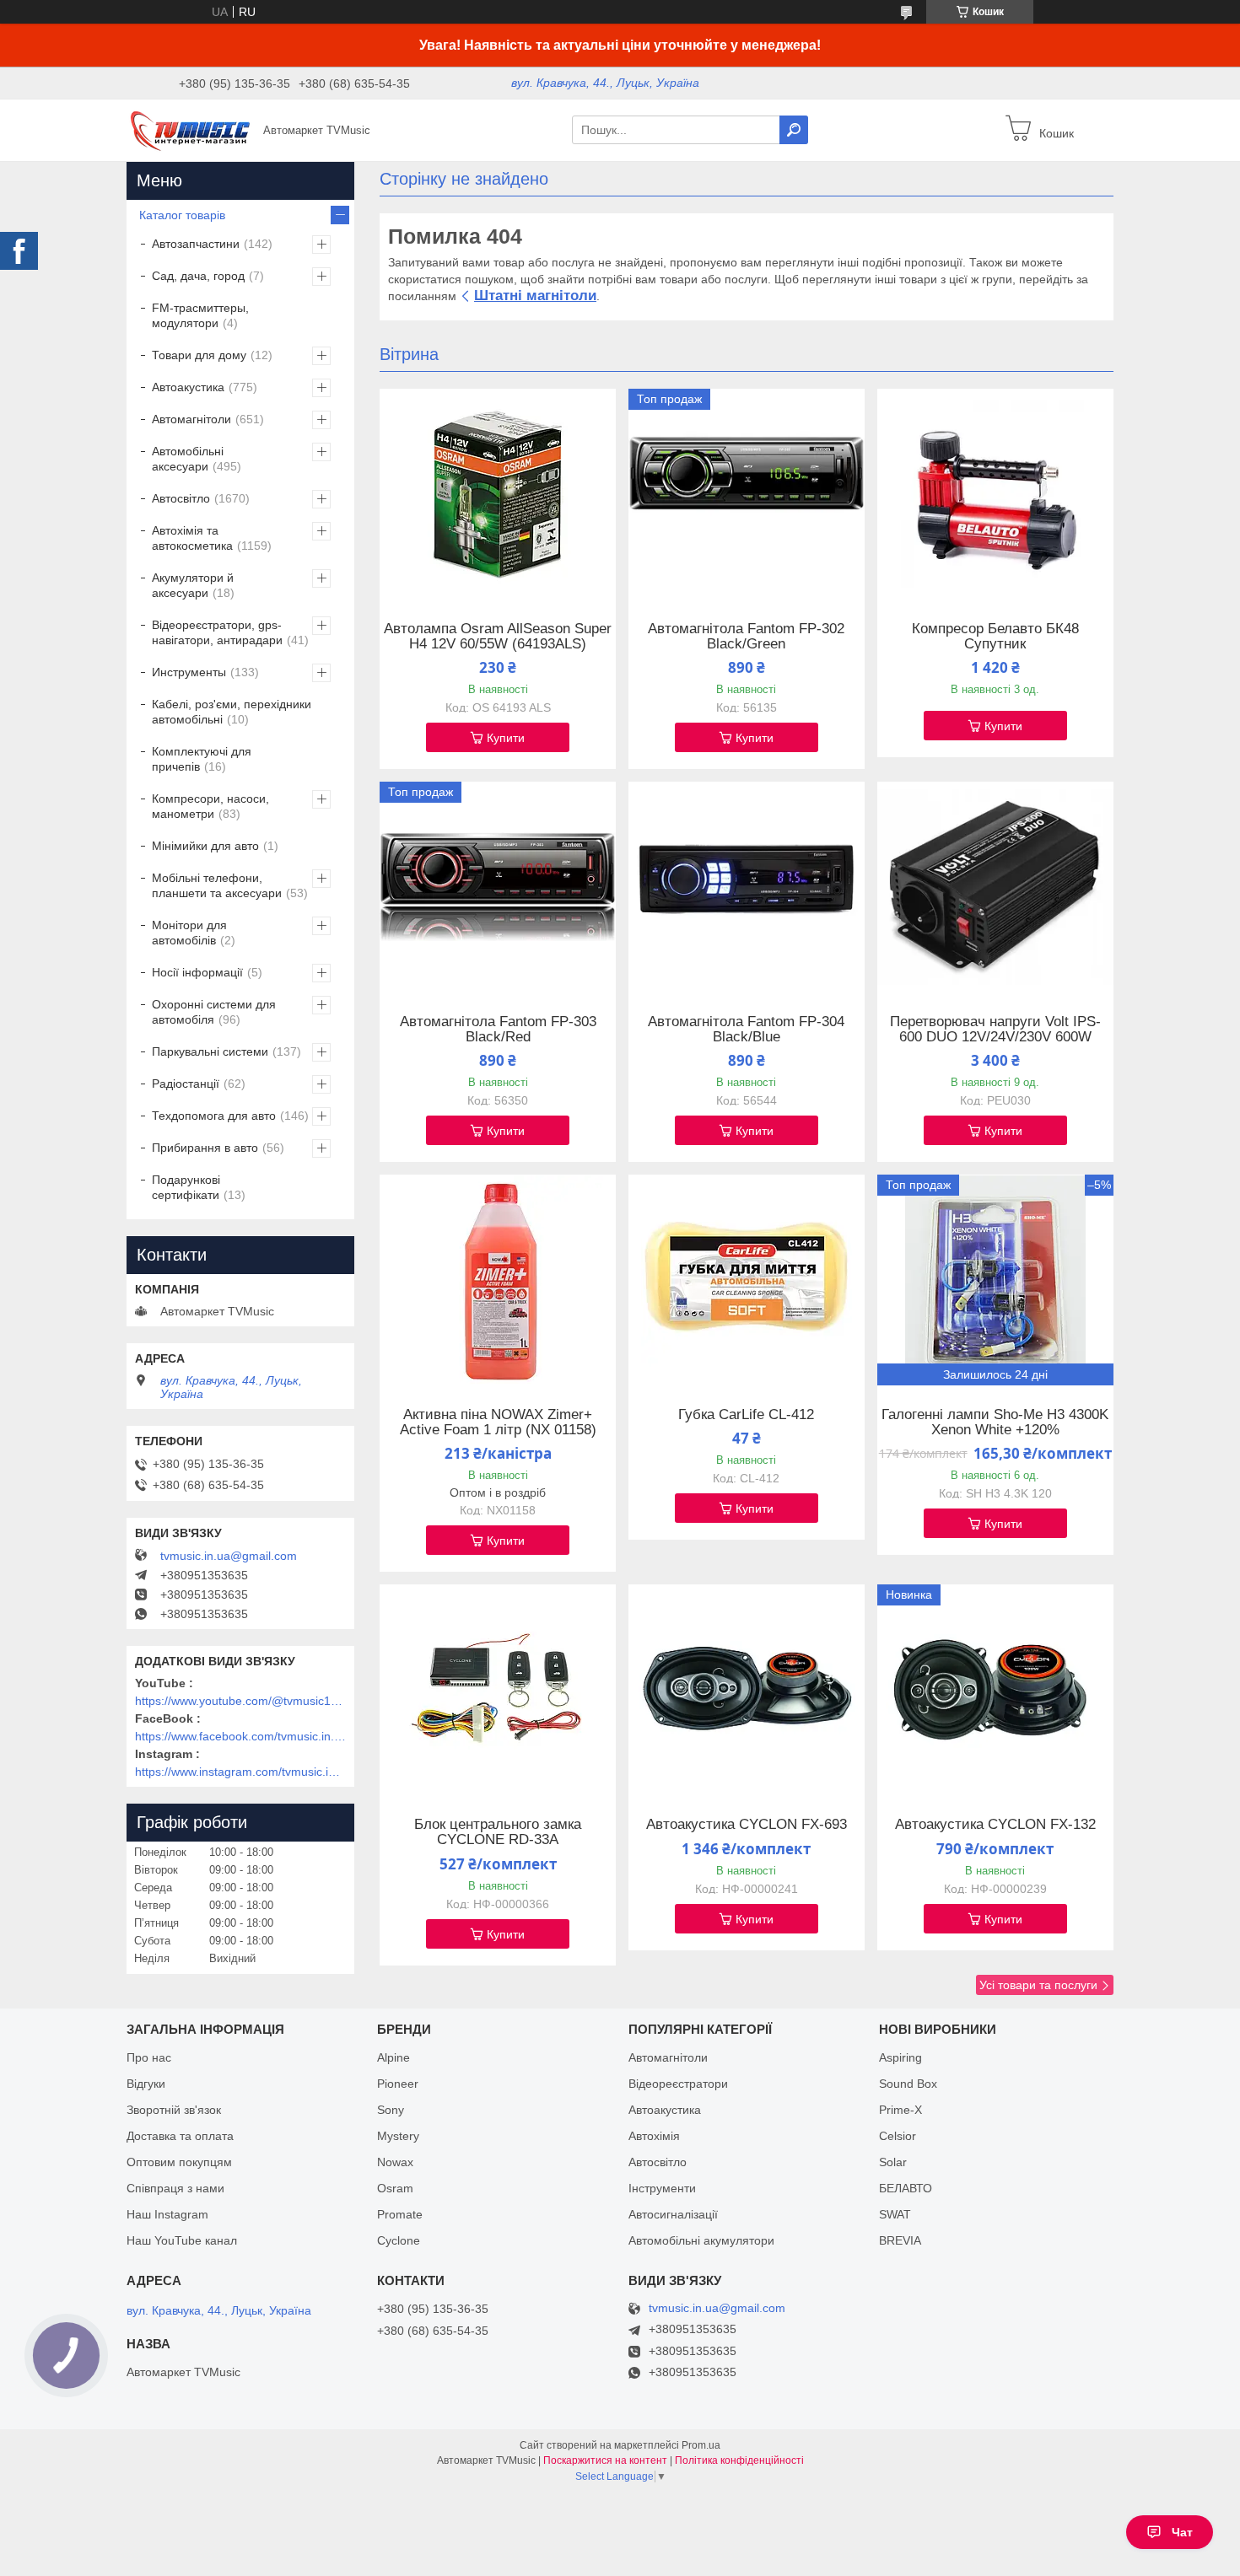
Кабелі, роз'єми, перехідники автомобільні (232, 712)
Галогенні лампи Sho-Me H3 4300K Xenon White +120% (995, 1422)
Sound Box (908, 2084)
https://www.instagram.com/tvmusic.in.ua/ (240, 1772)
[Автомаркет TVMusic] (190, 129)
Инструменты (189, 672)
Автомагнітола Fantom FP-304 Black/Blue (746, 1030)
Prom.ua (701, 2445)
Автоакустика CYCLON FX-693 (747, 1825)
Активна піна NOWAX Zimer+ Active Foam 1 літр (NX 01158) (498, 1422)
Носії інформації (197, 972)
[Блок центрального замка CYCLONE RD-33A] (498, 1690)
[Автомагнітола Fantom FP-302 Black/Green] (747, 494)
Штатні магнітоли (535, 296)
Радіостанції (186, 1084)
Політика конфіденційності (739, 2460)
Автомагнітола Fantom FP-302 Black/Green (746, 637)
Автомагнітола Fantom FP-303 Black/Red (498, 1030)
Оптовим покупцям (179, 2162)
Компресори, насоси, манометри (210, 806)
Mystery (398, 2136)
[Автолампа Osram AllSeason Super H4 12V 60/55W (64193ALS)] (498, 494)
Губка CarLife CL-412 (746, 1415)
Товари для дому (199, 355)
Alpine (394, 2057)
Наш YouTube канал (182, 2240)
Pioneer (398, 2084)
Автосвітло (181, 498)
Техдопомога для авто (214, 1116)
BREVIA (900, 2240)
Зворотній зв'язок (174, 2110)
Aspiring (900, 2057)
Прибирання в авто (205, 1148)
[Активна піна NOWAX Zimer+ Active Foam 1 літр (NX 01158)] (498, 1280)
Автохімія (654, 2136)
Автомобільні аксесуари (188, 459)
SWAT (895, 2214)
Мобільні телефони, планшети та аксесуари (217, 885)
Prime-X (900, 2110)
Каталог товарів (182, 215)
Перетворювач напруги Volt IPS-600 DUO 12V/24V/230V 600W (995, 1030)
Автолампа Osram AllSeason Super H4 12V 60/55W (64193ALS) (498, 637)
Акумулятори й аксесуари (193, 585)
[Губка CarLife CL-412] (747, 1280)
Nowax (395, 2162)
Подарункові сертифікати (186, 1187)
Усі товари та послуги (1038, 1985)
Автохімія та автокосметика (192, 538)
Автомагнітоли (191, 419)
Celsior (898, 2136)
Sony (391, 2110)
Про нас (149, 2057)
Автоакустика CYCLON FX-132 (995, 1825)
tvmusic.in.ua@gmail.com (229, 1556)
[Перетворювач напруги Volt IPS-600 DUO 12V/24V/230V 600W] (995, 887)
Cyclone (399, 2240)
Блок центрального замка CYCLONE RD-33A (498, 1832)
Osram (395, 2188)
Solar (893, 2162)
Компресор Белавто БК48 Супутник (995, 637)
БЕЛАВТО (906, 2188)
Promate (400, 2214)
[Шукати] (794, 130)
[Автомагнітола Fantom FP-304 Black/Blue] (747, 887)
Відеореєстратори (678, 2084)
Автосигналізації (673, 2214)
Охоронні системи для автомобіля (214, 1012)
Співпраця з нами (175, 2188)
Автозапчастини (196, 244)
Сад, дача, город (198, 276)
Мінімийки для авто (205, 846)
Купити (506, 738)
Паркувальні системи (210, 1051)
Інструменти (662, 2188)
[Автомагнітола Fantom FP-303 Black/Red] (498, 887)
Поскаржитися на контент (605, 2460)
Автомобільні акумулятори (701, 2240)
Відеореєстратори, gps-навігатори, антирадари (217, 632)
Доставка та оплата (180, 2136)
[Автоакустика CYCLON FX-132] (995, 1690)
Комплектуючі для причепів (202, 759)
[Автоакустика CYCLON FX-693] (747, 1690)
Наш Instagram (167, 2214)
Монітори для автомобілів (189, 933)
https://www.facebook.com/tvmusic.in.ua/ (240, 1736)
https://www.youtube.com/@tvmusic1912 (240, 1701)
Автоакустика (188, 387)
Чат (1182, 2532)
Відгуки (146, 2084)
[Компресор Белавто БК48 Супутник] (995, 494)
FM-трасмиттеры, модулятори (200, 315)
